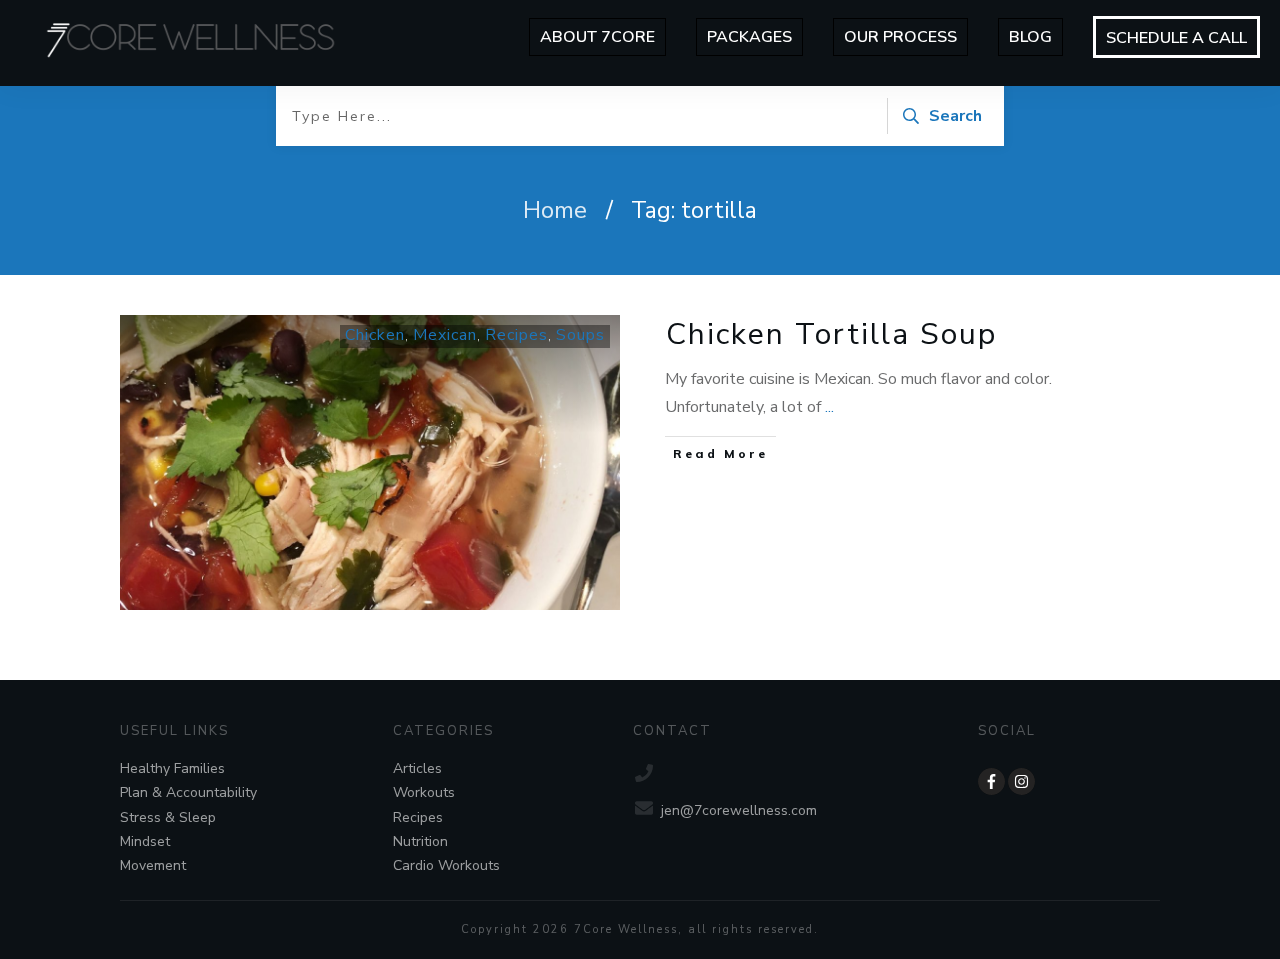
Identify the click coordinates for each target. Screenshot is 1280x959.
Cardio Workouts (446, 865)
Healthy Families (172, 768)
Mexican (445, 335)
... (829, 407)
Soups (580, 335)
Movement (153, 865)
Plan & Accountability (188, 792)
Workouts (424, 792)
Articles (417, 768)
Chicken (375, 335)
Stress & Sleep (168, 817)
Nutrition (420, 841)
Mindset (145, 841)
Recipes (516, 335)
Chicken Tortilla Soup (831, 334)
